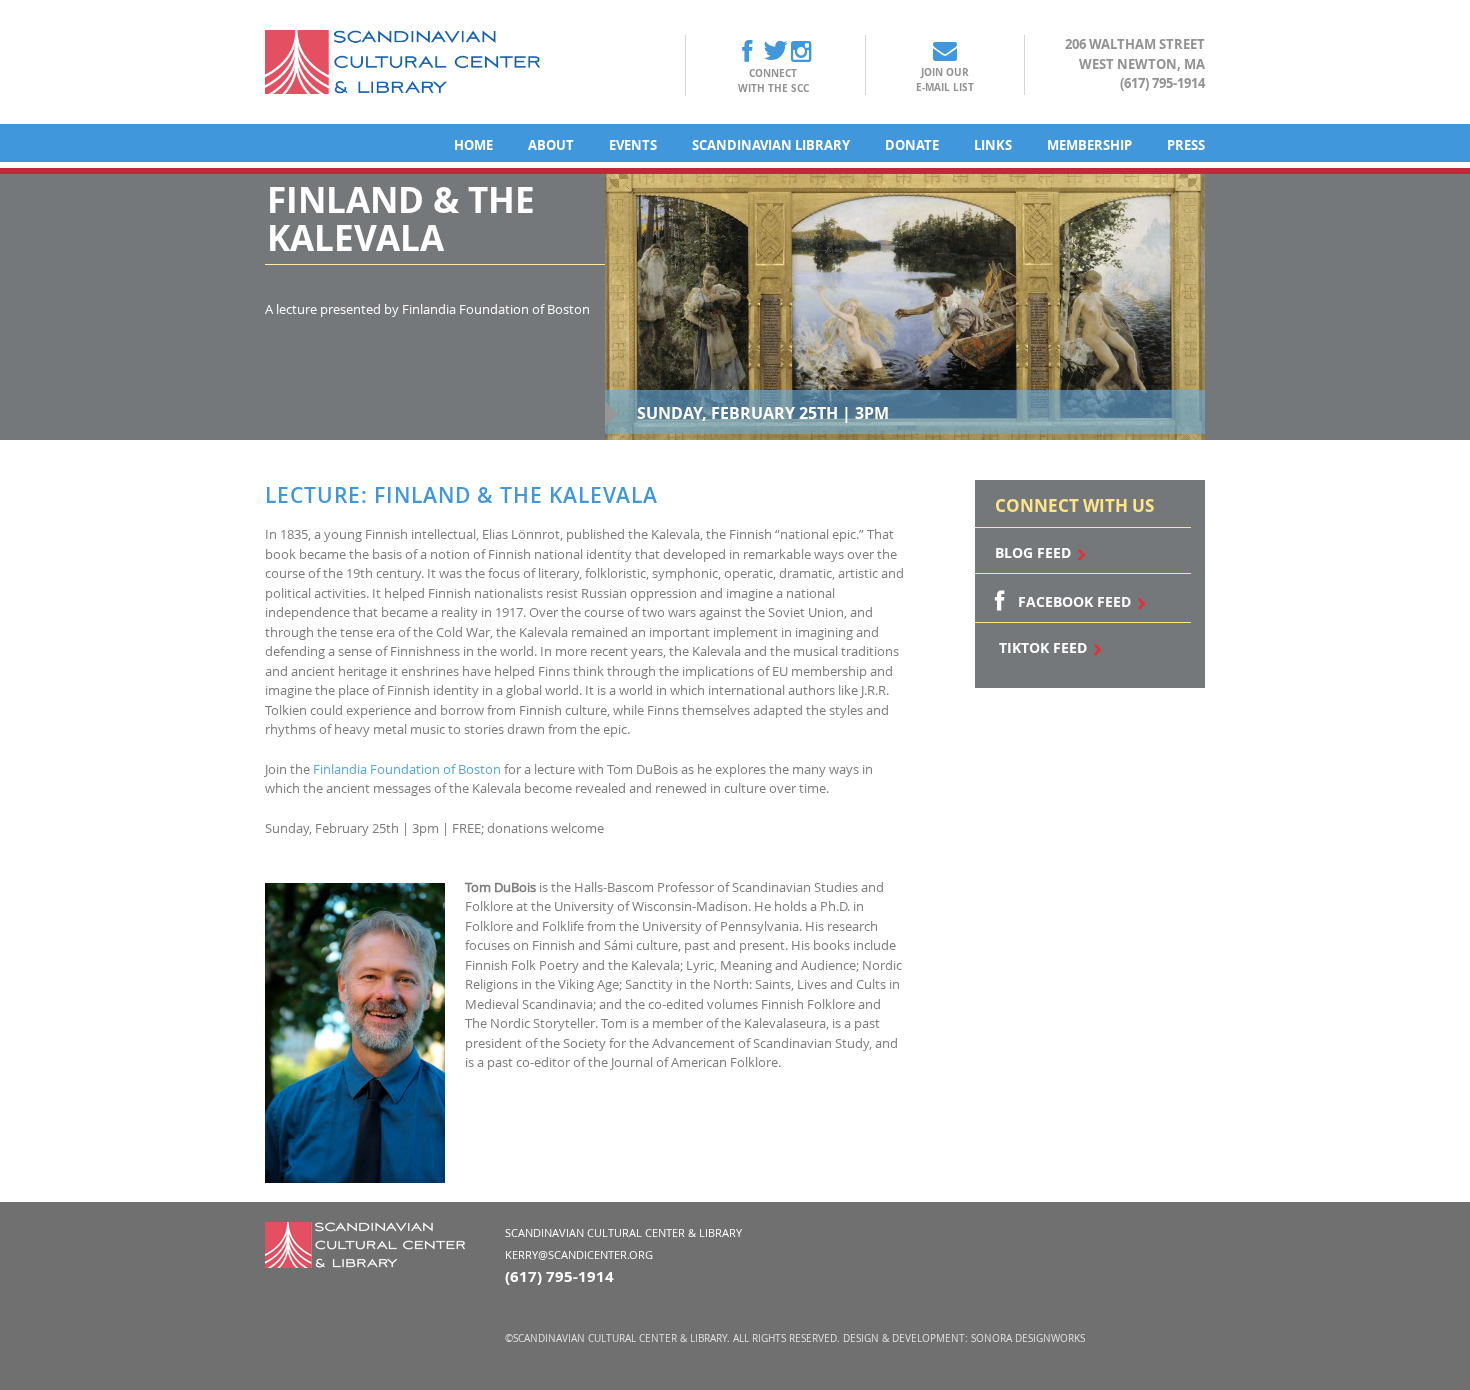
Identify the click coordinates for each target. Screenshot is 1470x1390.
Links (993, 145)
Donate (912, 145)
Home (473, 145)
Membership (1089, 145)
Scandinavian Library (771, 145)
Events (633, 145)
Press (1186, 145)
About (551, 145)
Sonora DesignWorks (1028, 1338)
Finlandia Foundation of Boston (407, 769)
